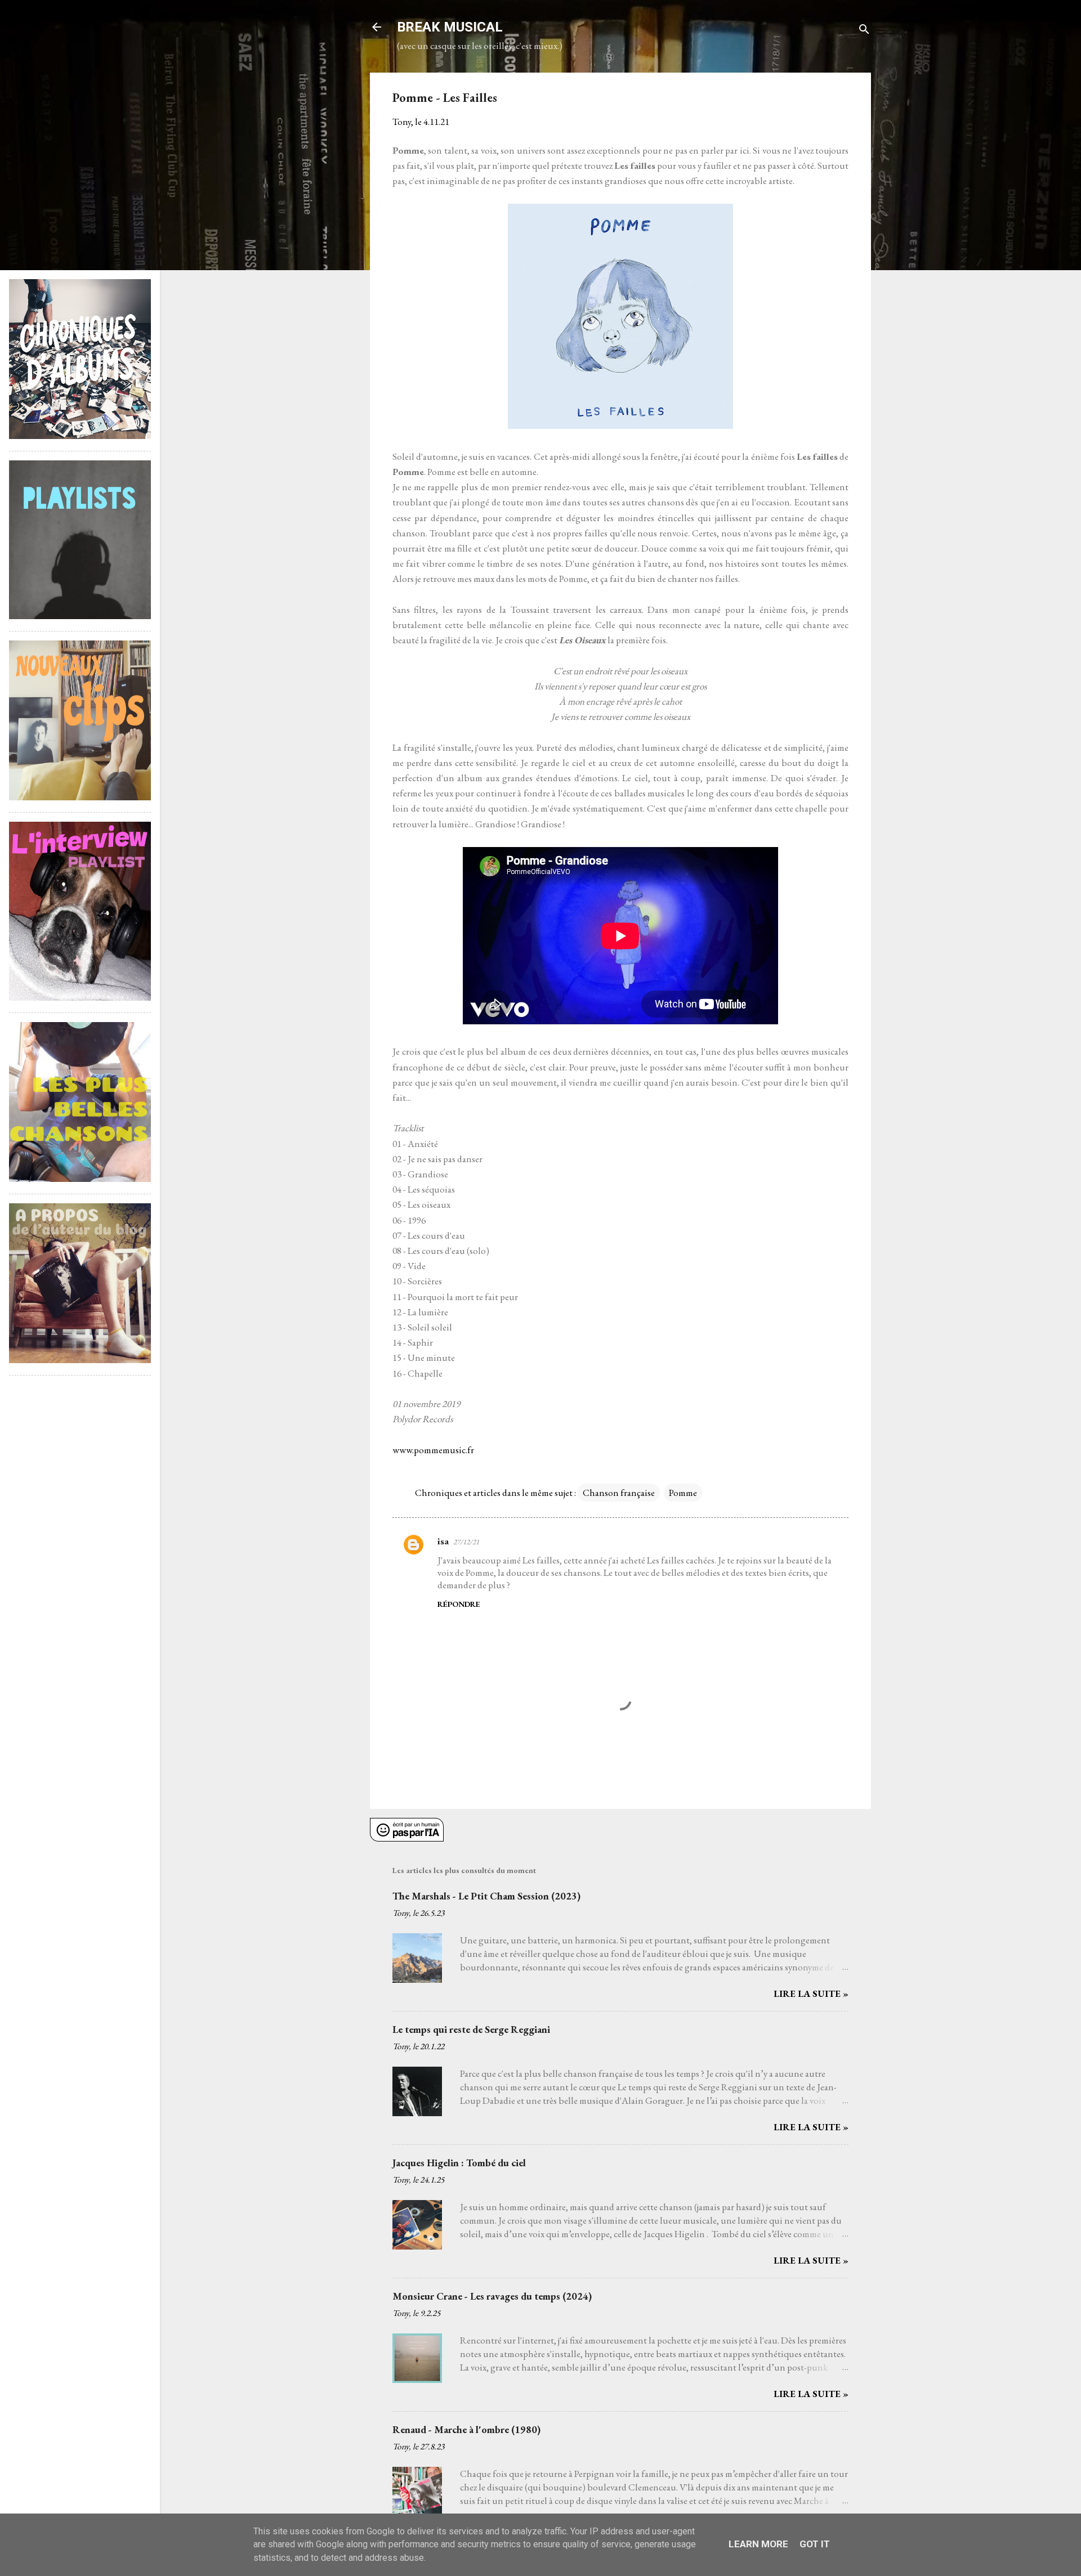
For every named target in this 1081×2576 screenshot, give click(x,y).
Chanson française (619, 1493)
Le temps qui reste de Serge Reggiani (471, 2029)
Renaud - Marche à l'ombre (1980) (466, 2429)
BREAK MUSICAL (450, 27)
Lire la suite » (811, 1993)
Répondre (459, 1604)
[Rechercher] (864, 31)
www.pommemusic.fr (433, 1450)
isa (443, 1541)
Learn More (758, 2544)
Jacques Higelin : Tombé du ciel (459, 2163)
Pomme (683, 1493)
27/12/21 (466, 1542)
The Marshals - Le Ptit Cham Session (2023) (486, 1896)
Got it (815, 2544)
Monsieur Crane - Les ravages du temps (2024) (492, 2296)
